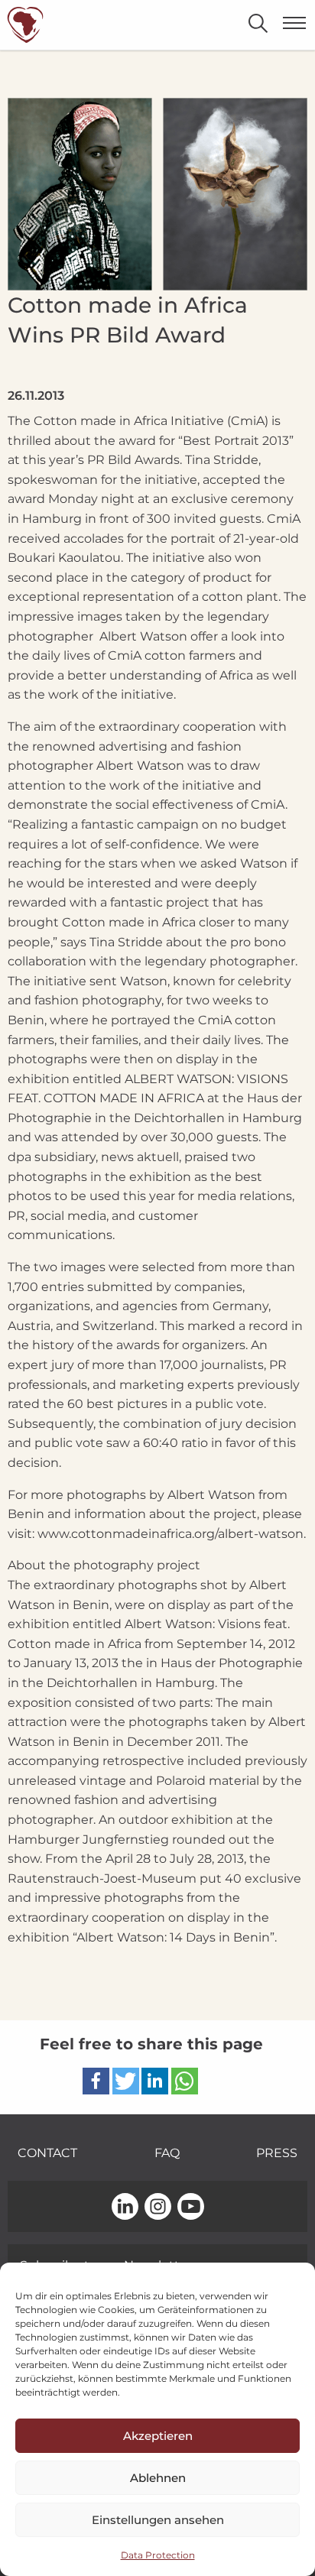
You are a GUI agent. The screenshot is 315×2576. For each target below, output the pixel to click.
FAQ (167, 2153)
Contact (47, 2153)
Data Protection (158, 2555)
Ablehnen (158, 2478)
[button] (96, 2081)
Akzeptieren (158, 2436)
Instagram (158, 2208)
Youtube (191, 2208)
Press (277, 2153)
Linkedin (125, 2208)
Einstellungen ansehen (158, 2520)
